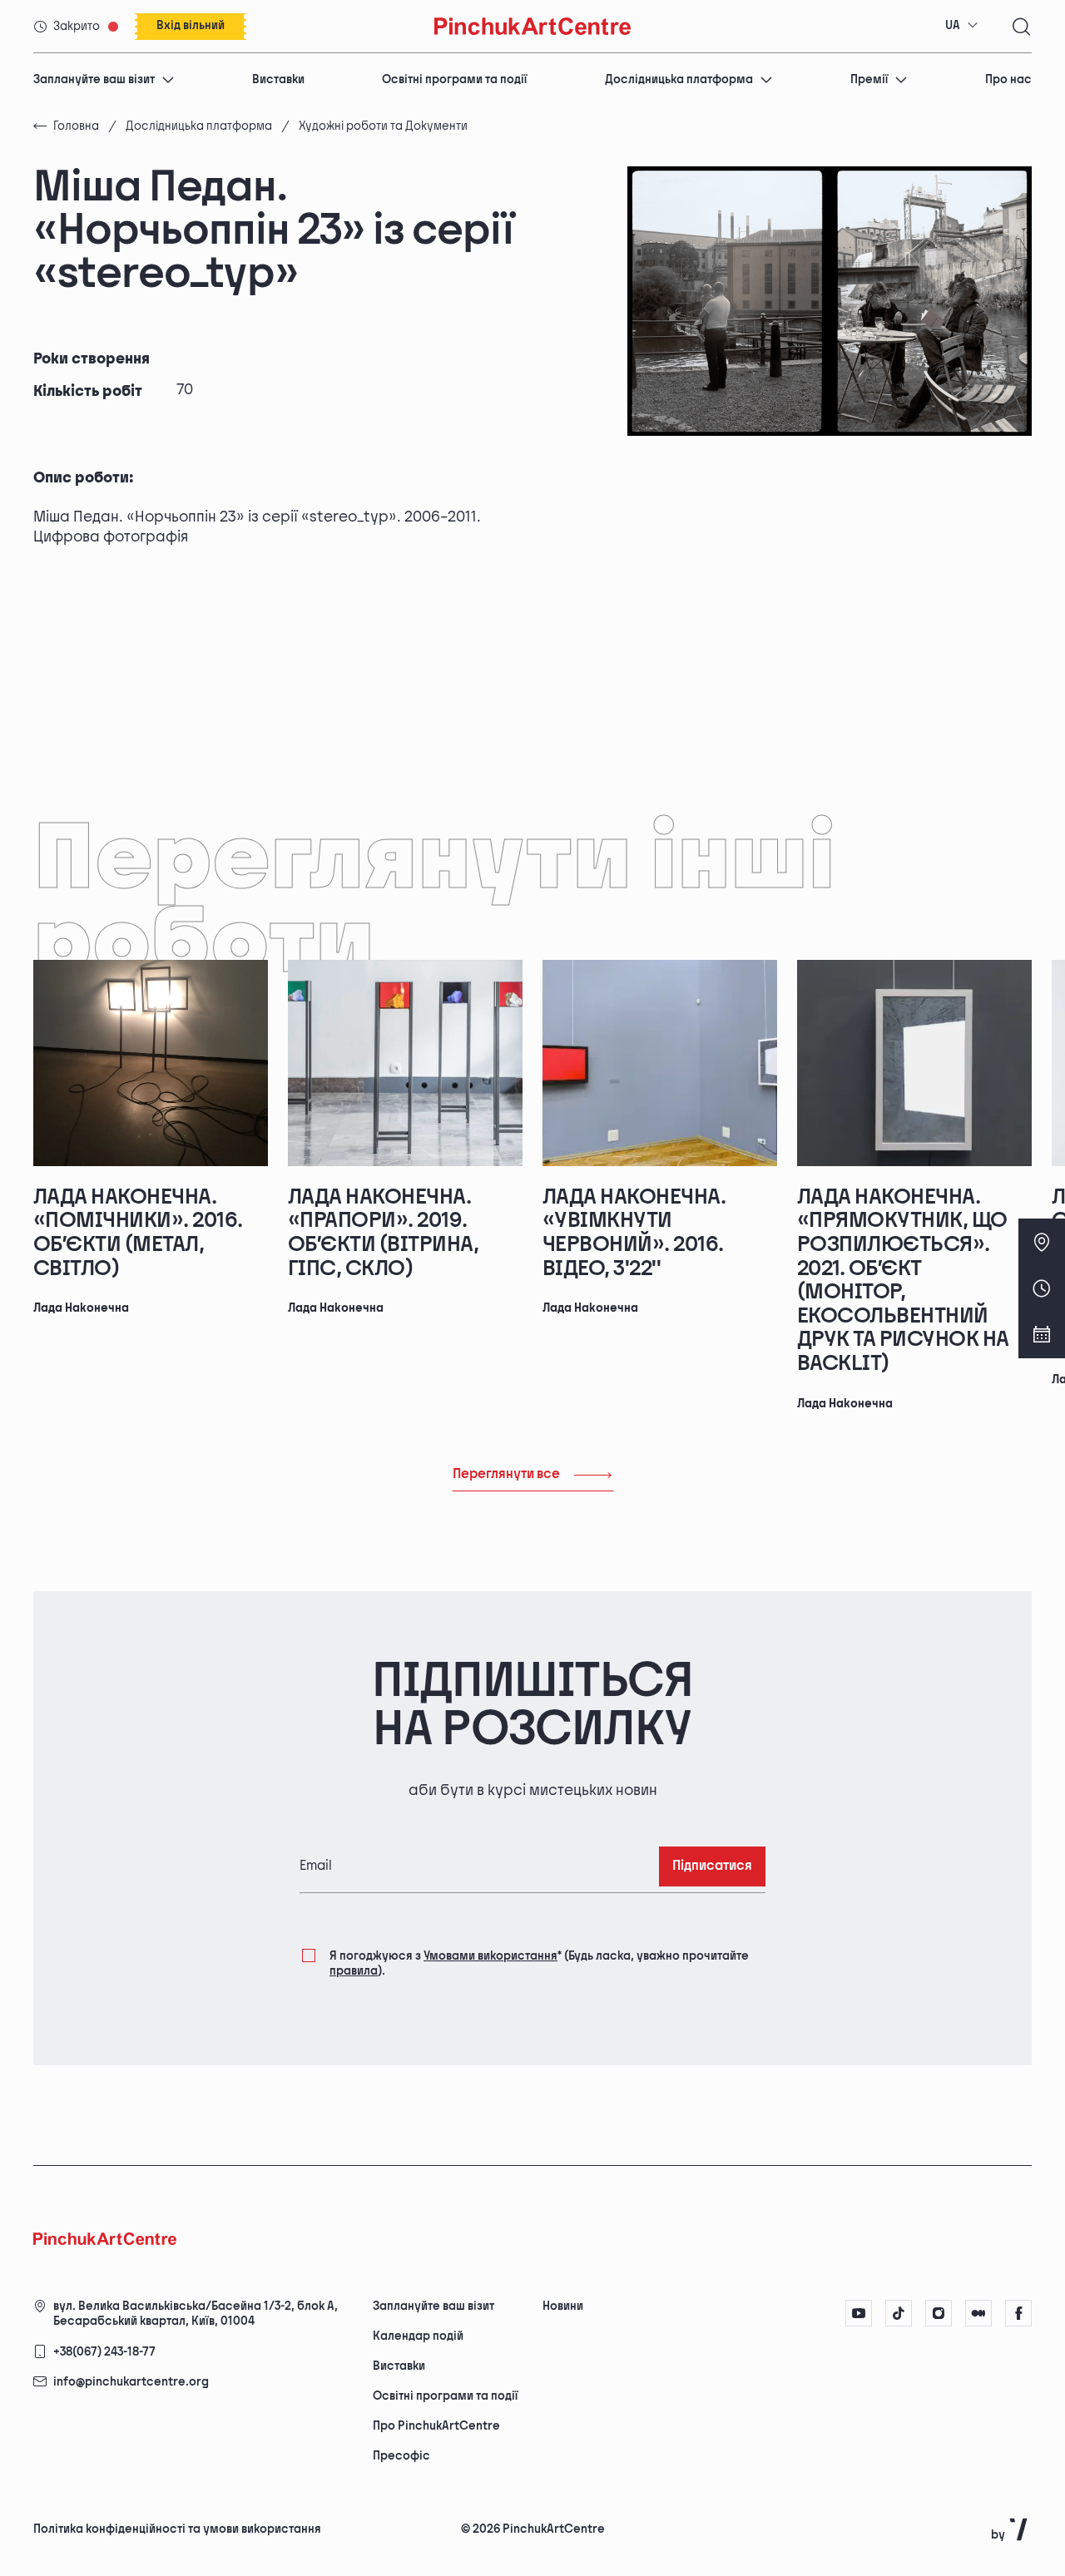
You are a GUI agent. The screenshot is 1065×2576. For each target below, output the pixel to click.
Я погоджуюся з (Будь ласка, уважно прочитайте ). (539, 1963)
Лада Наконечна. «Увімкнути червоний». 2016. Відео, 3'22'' (634, 1233)
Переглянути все (506, 1474)
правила (354, 1971)
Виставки (278, 79)
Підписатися (712, 1866)
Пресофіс (401, 2456)
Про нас (1008, 79)
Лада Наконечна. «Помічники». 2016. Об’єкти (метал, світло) (138, 1233)
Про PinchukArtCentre (436, 2426)
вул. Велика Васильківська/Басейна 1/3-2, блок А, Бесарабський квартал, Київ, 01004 (196, 2314)
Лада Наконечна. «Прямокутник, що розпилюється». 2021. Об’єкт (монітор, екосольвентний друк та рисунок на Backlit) (903, 1281)
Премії (869, 79)
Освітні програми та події (454, 79)
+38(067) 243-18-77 (104, 2352)
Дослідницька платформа (679, 79)
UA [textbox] (953, 25)
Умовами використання (490, 1956)
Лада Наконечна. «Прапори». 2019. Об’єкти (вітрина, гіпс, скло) (383, 1233)
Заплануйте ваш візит (94, 79)
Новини (563, 2306)
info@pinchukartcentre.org (131, 2382)
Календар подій (418, 2336)
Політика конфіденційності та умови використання (177, 2529)
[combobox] (962, 26)
